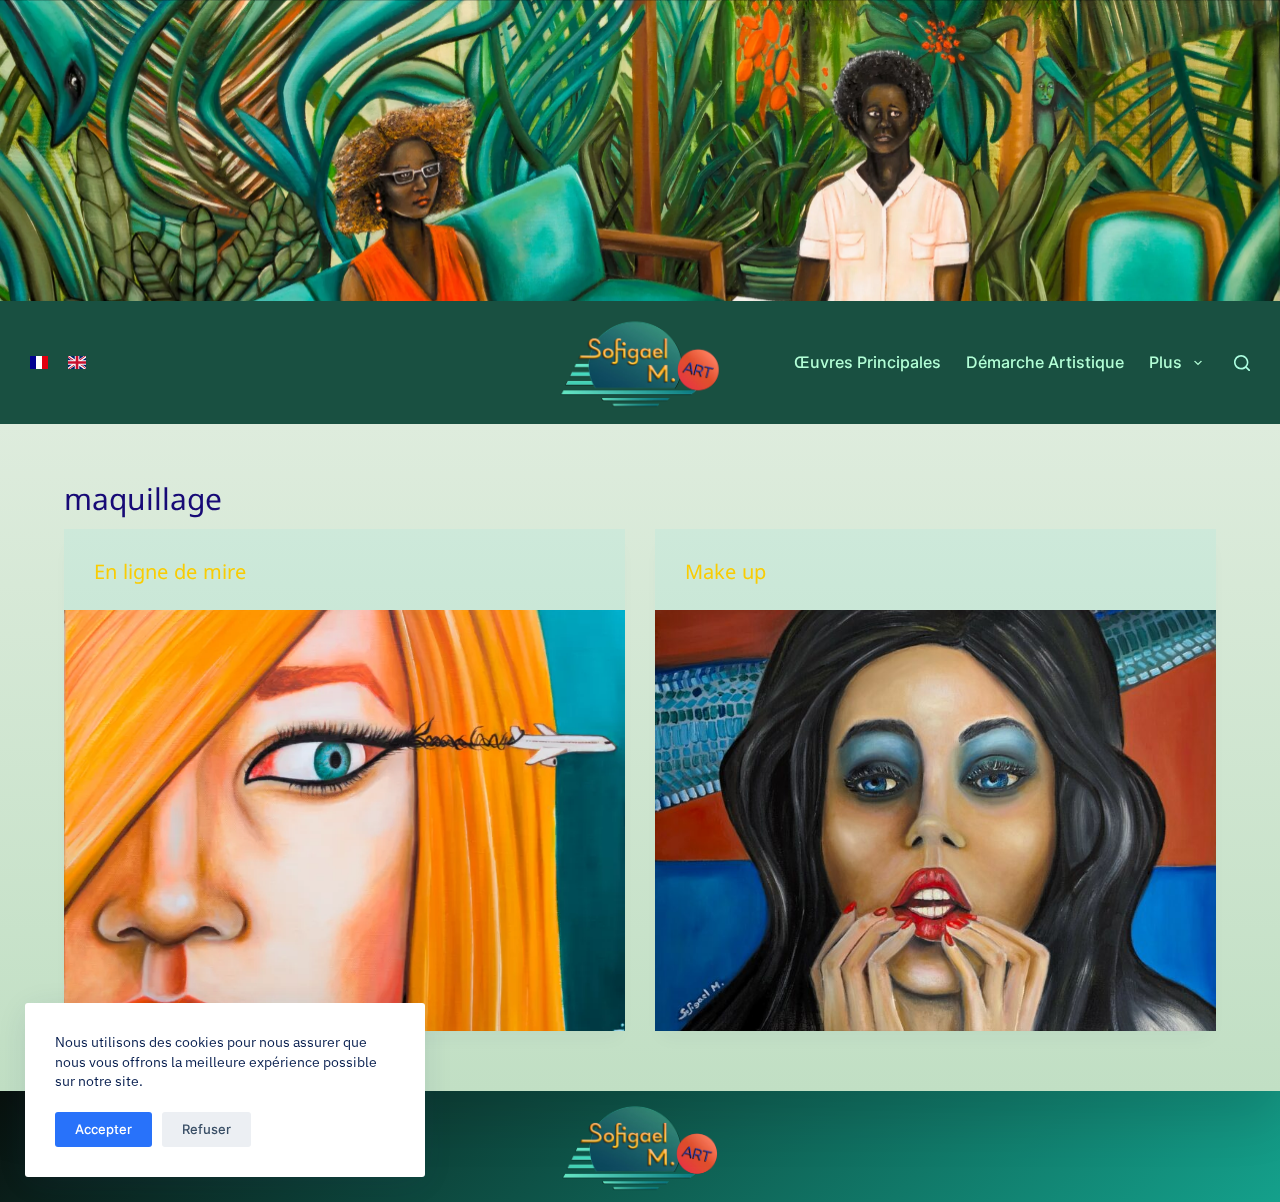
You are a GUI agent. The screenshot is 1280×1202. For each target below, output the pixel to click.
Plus (1165, 362)
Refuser (206, 1129)
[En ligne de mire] (344, 820)
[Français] (39, 363)
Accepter (103, 1129)
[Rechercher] (1242, 363)
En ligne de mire (170, 576)
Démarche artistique (1045, 362)
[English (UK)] (77, 363)
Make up (725, 576)
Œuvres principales (867, 362)
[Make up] (935, 820)
